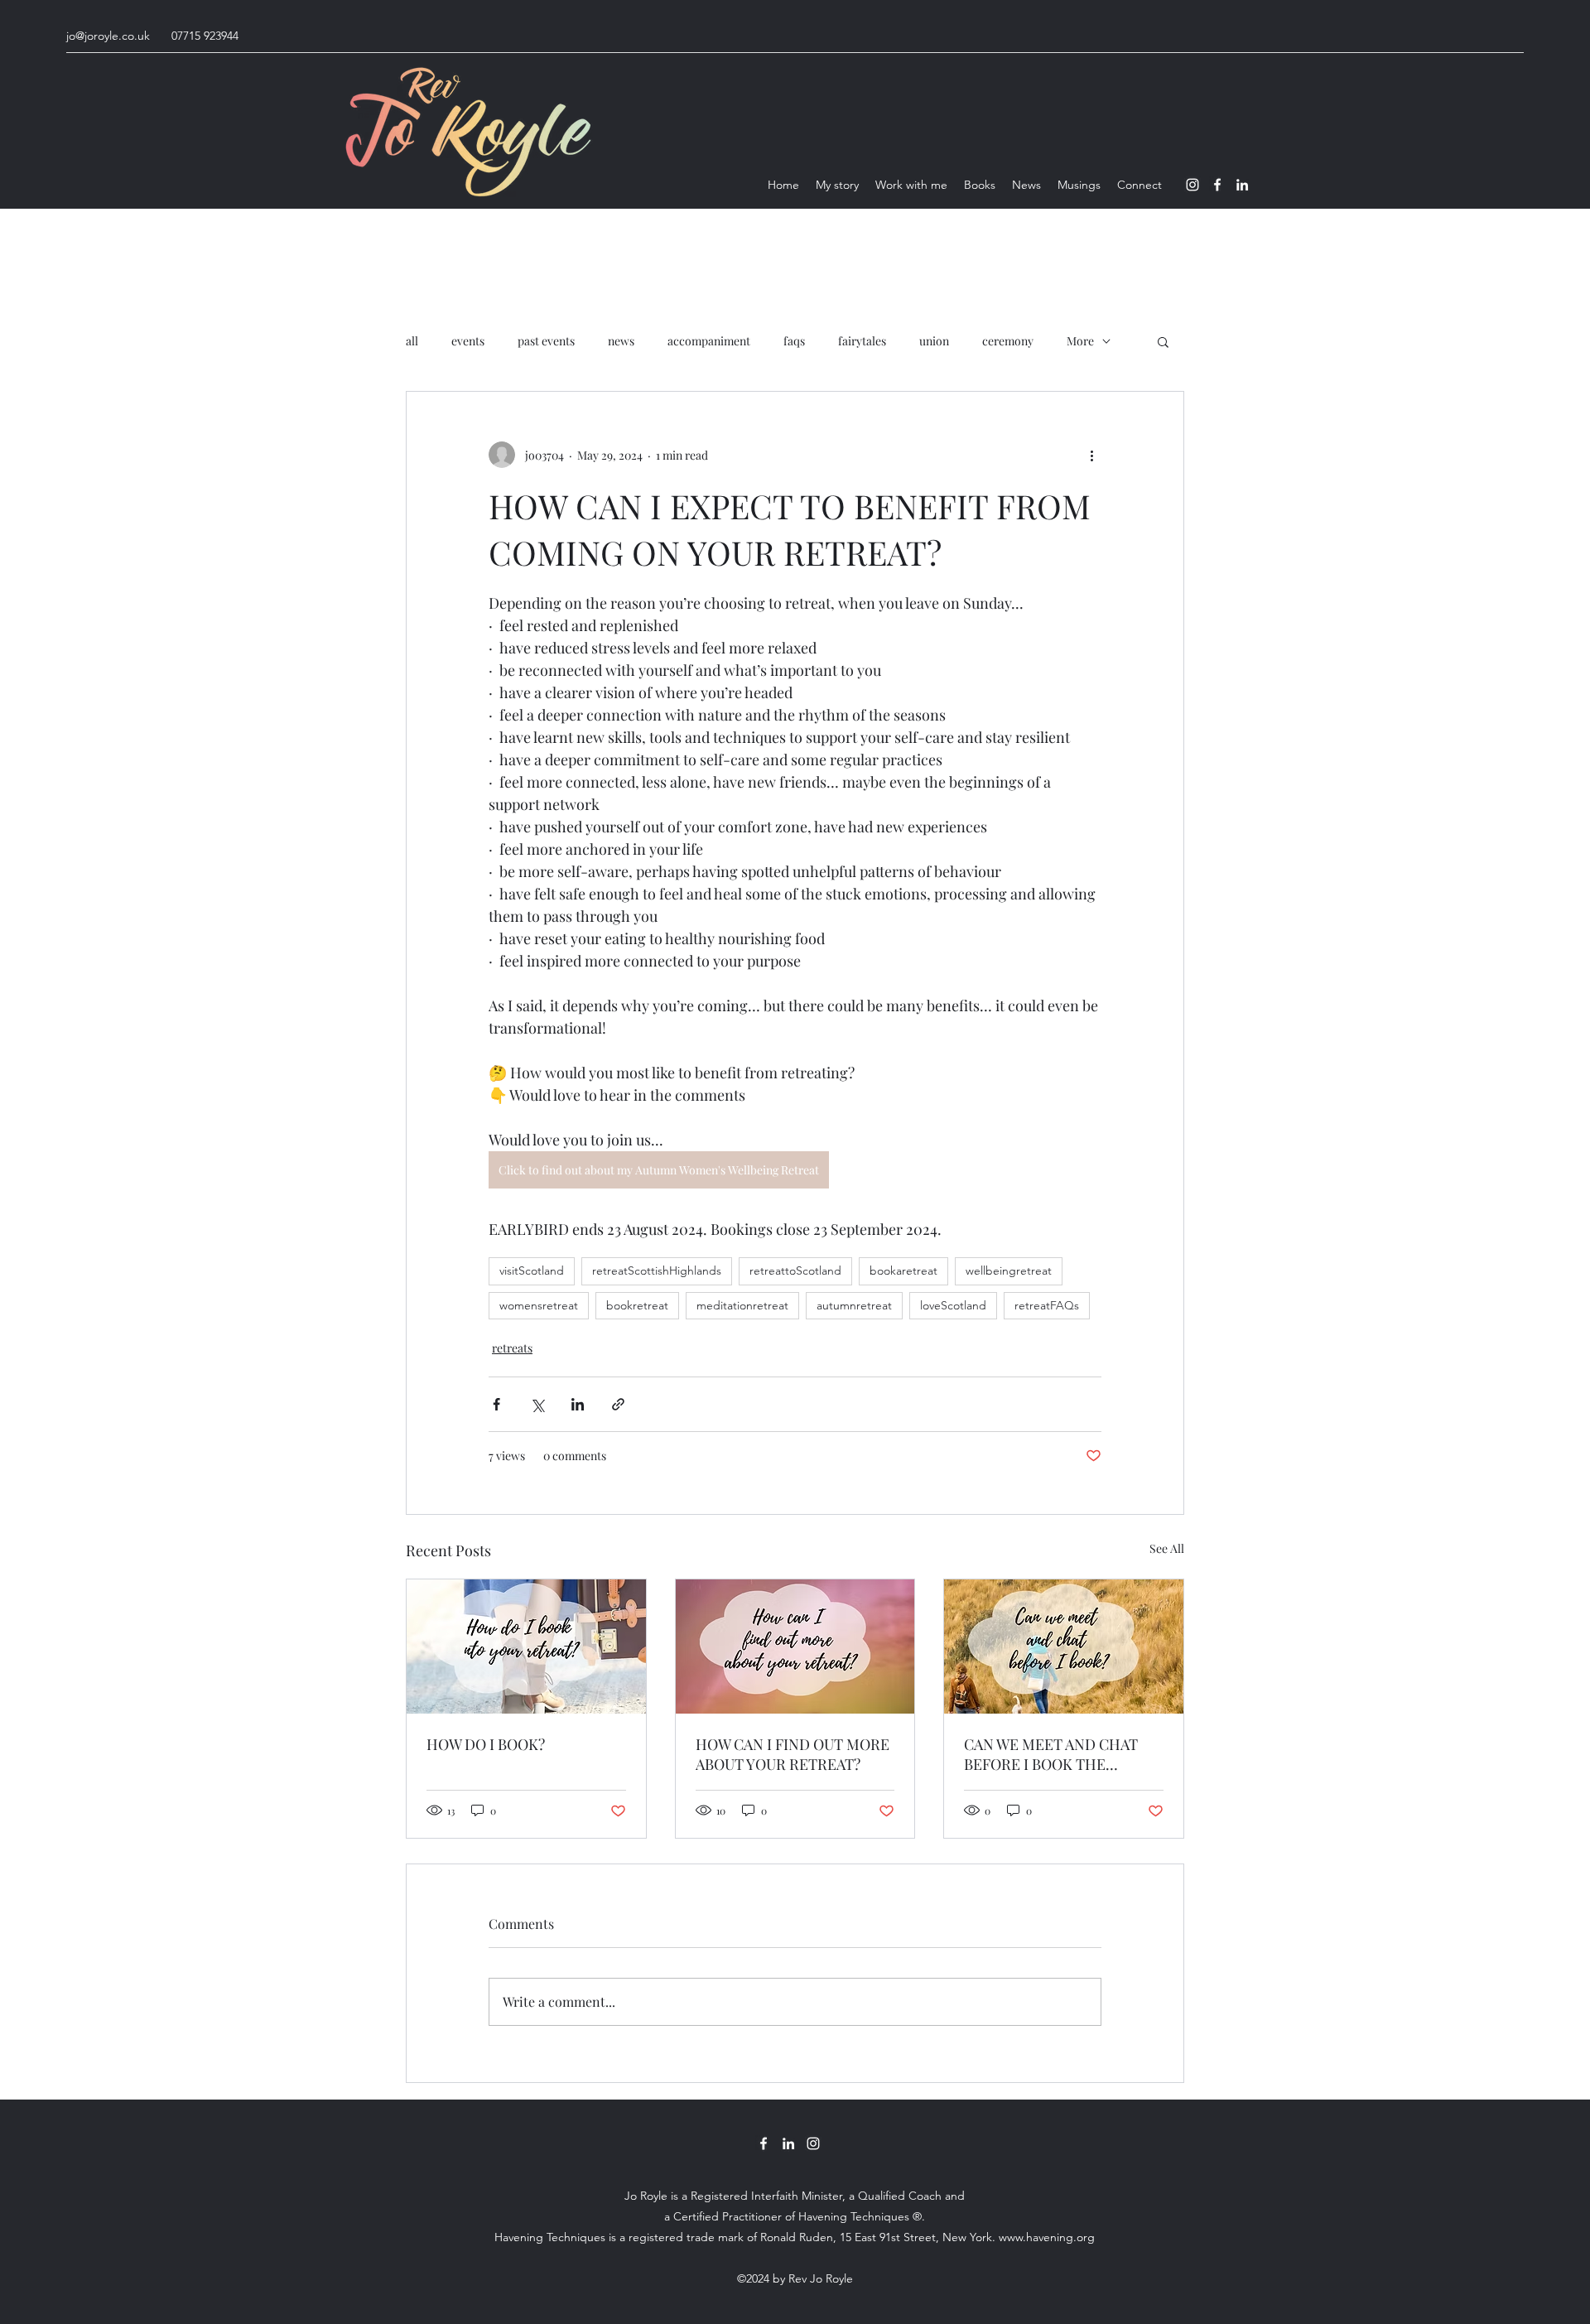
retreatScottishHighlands (657, 1270)
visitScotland (532, 1270)
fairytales (862, 341)
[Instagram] (1192, 185)
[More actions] (1091, 455)
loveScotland (953, 1305)
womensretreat (539, 1305)
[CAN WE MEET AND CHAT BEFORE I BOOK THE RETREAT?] (1064, 1647)
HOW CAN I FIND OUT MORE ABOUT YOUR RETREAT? (793, 1754)
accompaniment (709, 341)
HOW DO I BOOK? (486, 1744)
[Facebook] (1217, 185)
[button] (1163, 341)
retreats (512, 1348)
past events (546, 341)
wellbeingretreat (1009, 1270)
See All (1167, 1548)
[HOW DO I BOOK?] (526, 1647)
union (934, 341)
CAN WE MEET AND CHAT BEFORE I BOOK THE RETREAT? (1051, 1754)
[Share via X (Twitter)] (537, 1404)
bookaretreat (903, 1270)
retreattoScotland (795, 1270)
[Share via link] (618, 1404)
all (412, 341)
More (1080, 341)
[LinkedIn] (1242, 185)
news (621, 341)
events (468, 341)
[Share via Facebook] (496, 1404)
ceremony (1008, 341)
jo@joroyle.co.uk (108, 36)
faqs (794, 341)
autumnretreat (854, 1305)
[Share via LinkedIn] (578, 1404)
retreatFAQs (1047, 1305)
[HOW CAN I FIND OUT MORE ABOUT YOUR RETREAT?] (795, 1647)
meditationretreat (742, 1305)
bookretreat (637, 1305)
